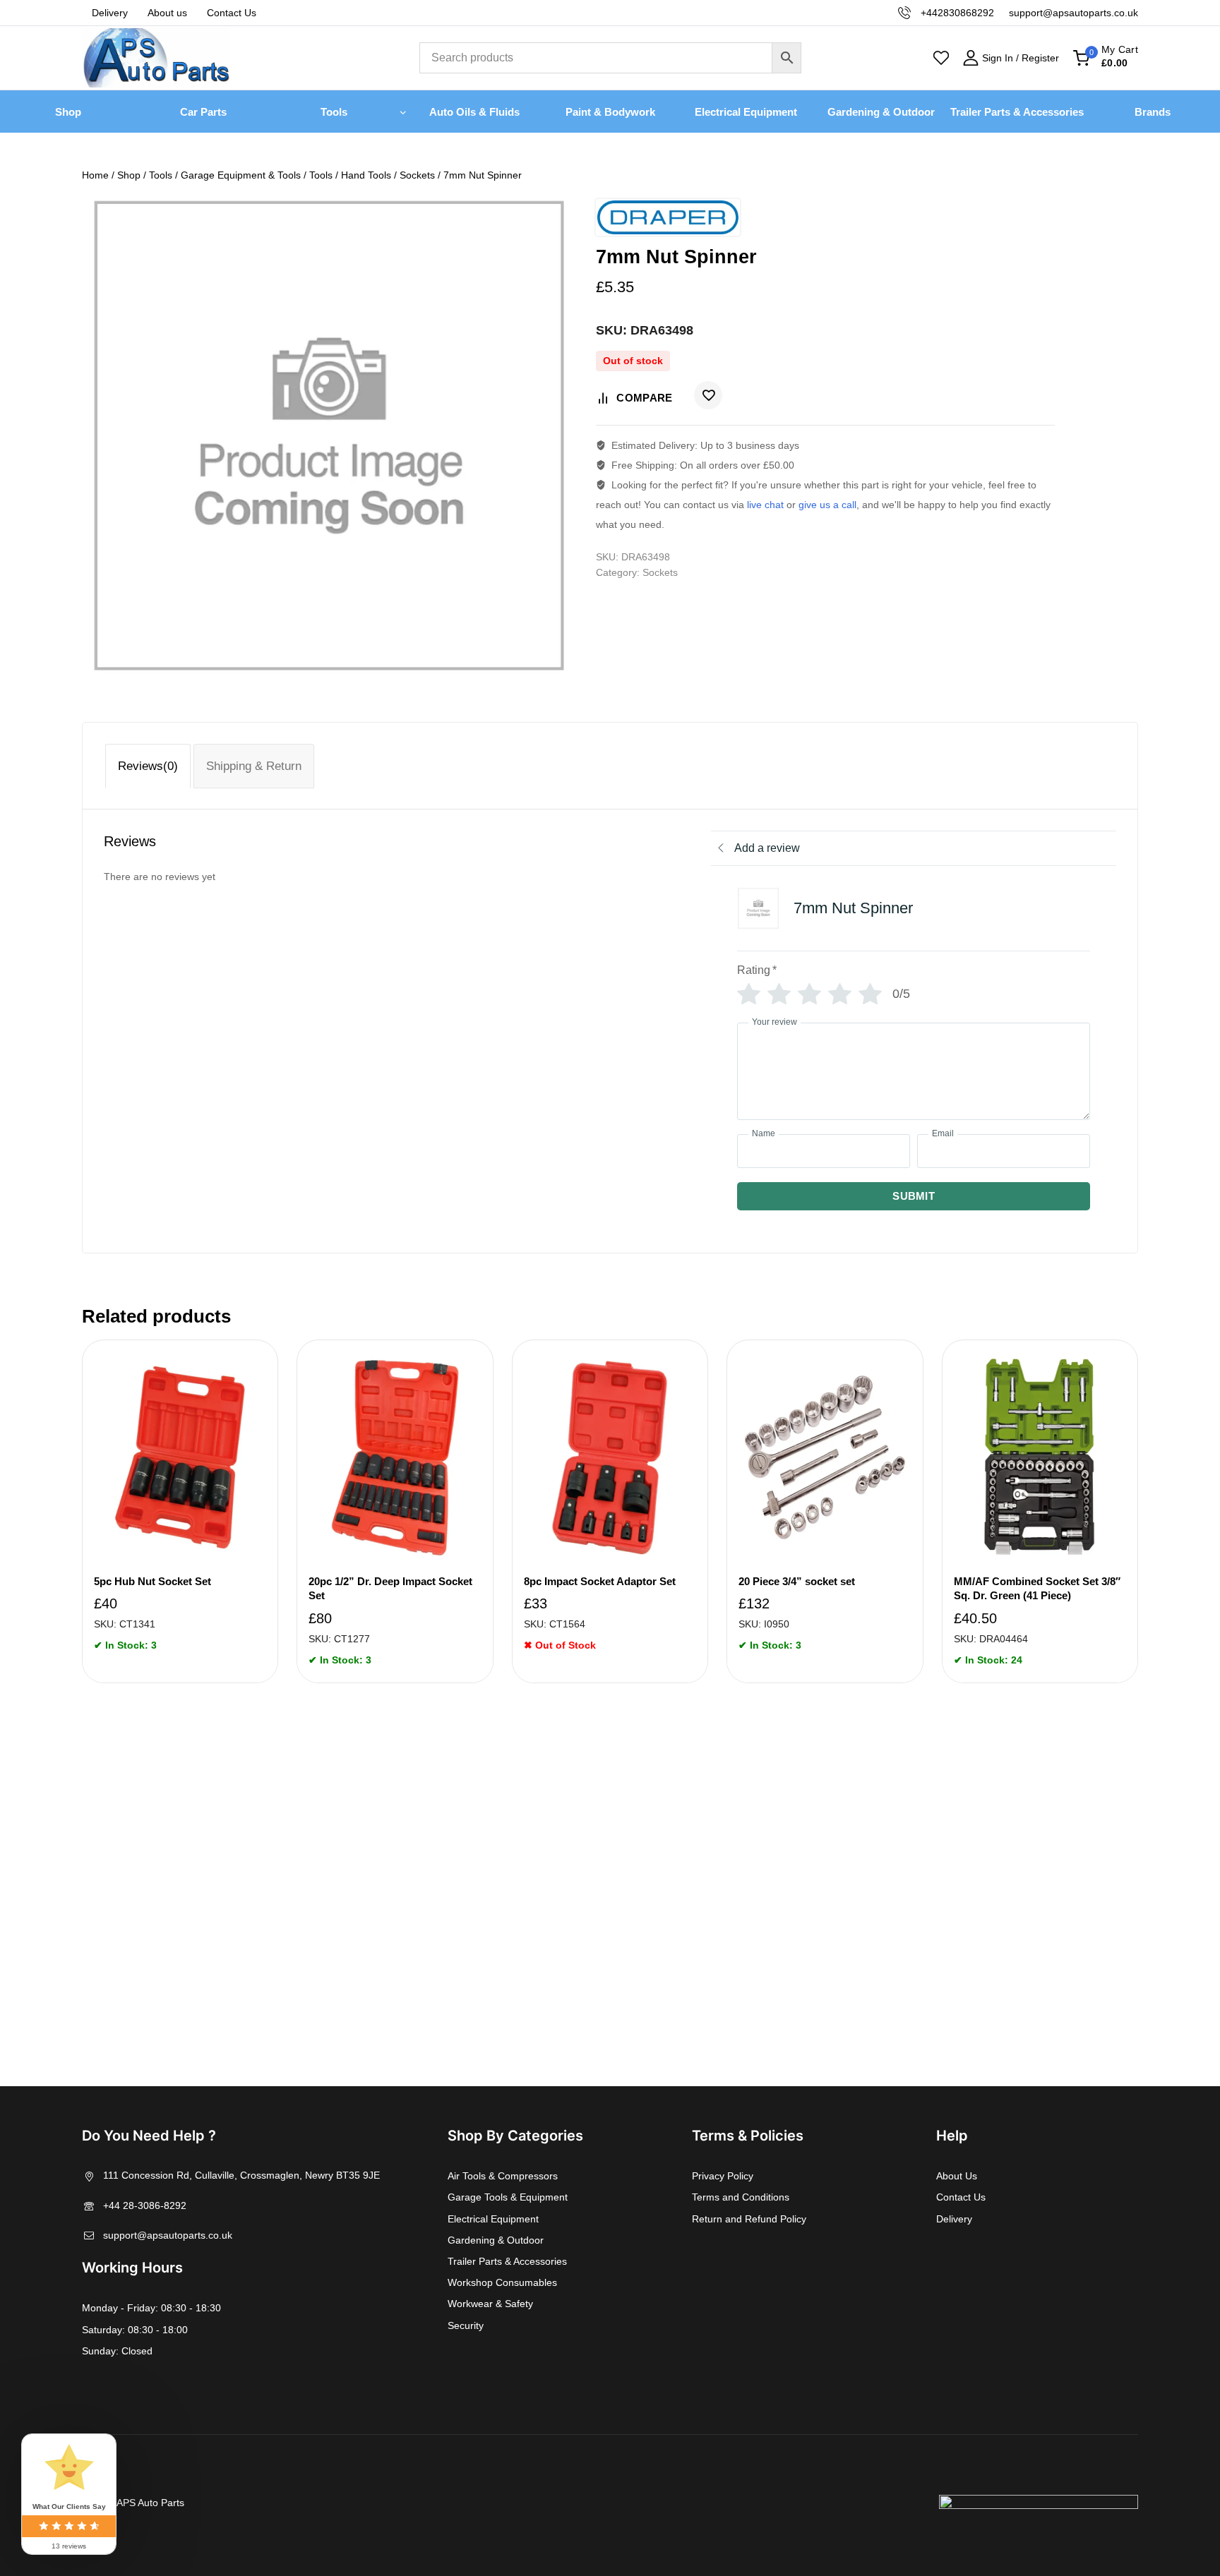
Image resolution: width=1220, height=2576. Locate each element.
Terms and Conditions (741, 2197)
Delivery (110, 13)
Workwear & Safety (490, 2304)
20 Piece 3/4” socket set (797, 1581)
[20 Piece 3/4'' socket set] (825, 1457)
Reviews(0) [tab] (148, 766)
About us (167, 13)
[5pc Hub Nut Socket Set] (180, 1457)
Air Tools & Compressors (503, 2176)
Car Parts (203, 112)
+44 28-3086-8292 (145, 2205)
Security (466, 2325)
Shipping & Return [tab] (254, 766)
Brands (1153, 112)
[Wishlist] (941, 58)
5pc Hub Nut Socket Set (152, 1581)
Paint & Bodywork (610, 112)
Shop (68, 112)
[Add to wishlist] (708, 395)
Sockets (660, 572)
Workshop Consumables (502, 2282)
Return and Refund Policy (749, 2219)
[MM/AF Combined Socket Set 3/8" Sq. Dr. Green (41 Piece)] (1040, 1457)
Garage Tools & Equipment (508, 2197)
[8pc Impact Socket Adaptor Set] (610, 1457)
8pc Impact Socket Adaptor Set (600, 1581)
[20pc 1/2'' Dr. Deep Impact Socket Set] (395, 1457)
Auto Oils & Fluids (474, 112)
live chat (765, 505)
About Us (957, 2176)
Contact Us (232, 13)
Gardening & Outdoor (881, 112)
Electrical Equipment (746, 112)
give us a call (827, 505)
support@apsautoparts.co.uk (168, 2235)
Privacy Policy (723, 2176)
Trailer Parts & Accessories (1017, 112)
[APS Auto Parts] (156, 58)
